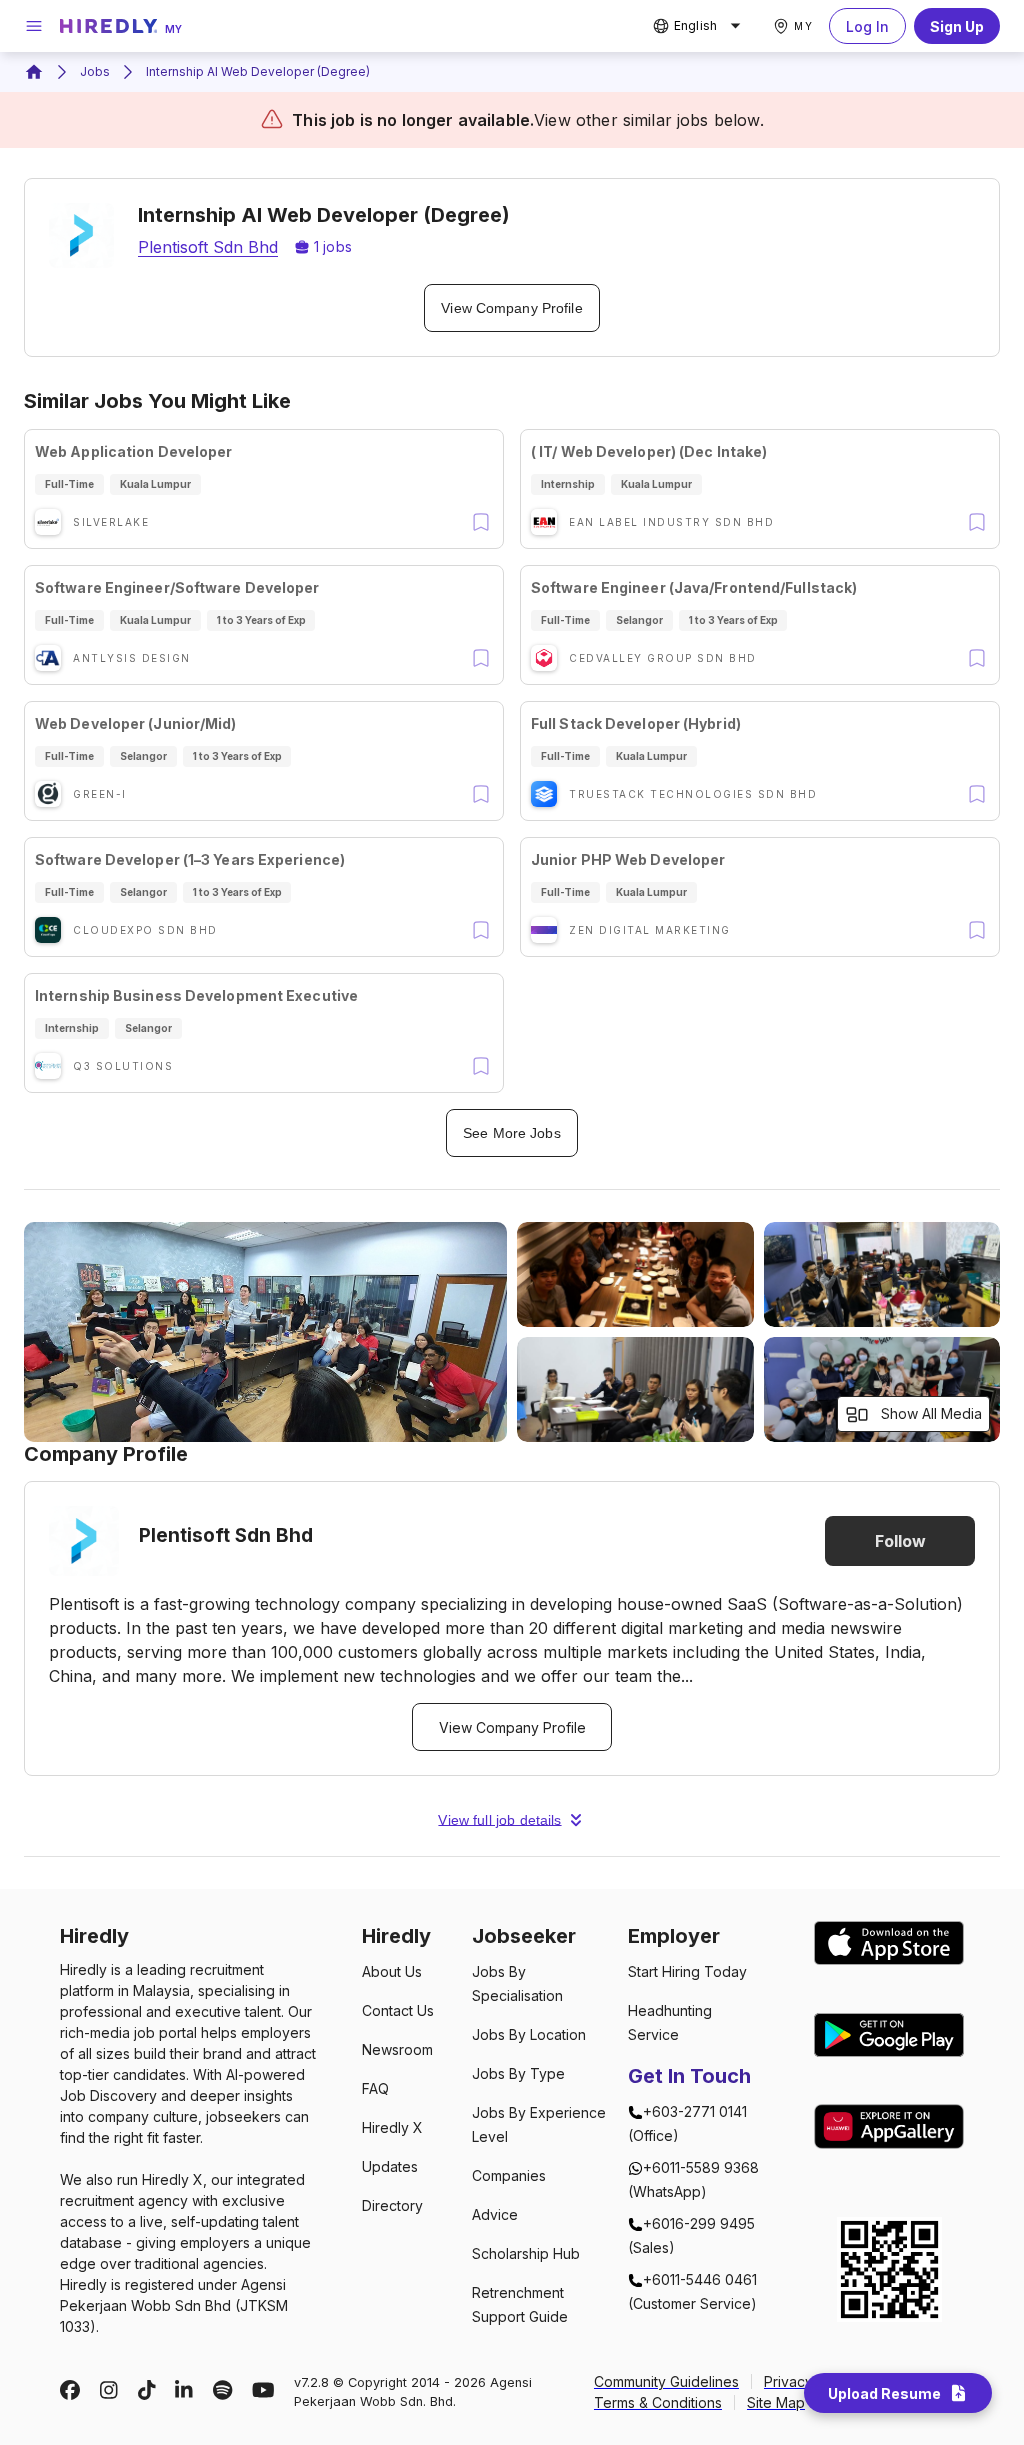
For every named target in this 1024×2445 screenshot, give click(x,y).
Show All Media (931, 1413)
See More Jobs (511, 1133)
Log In (867, 26)
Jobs (95, 71)
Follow (900, 1541)
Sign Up (957, 26)
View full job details (499, 1820)
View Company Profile (511, 308)
